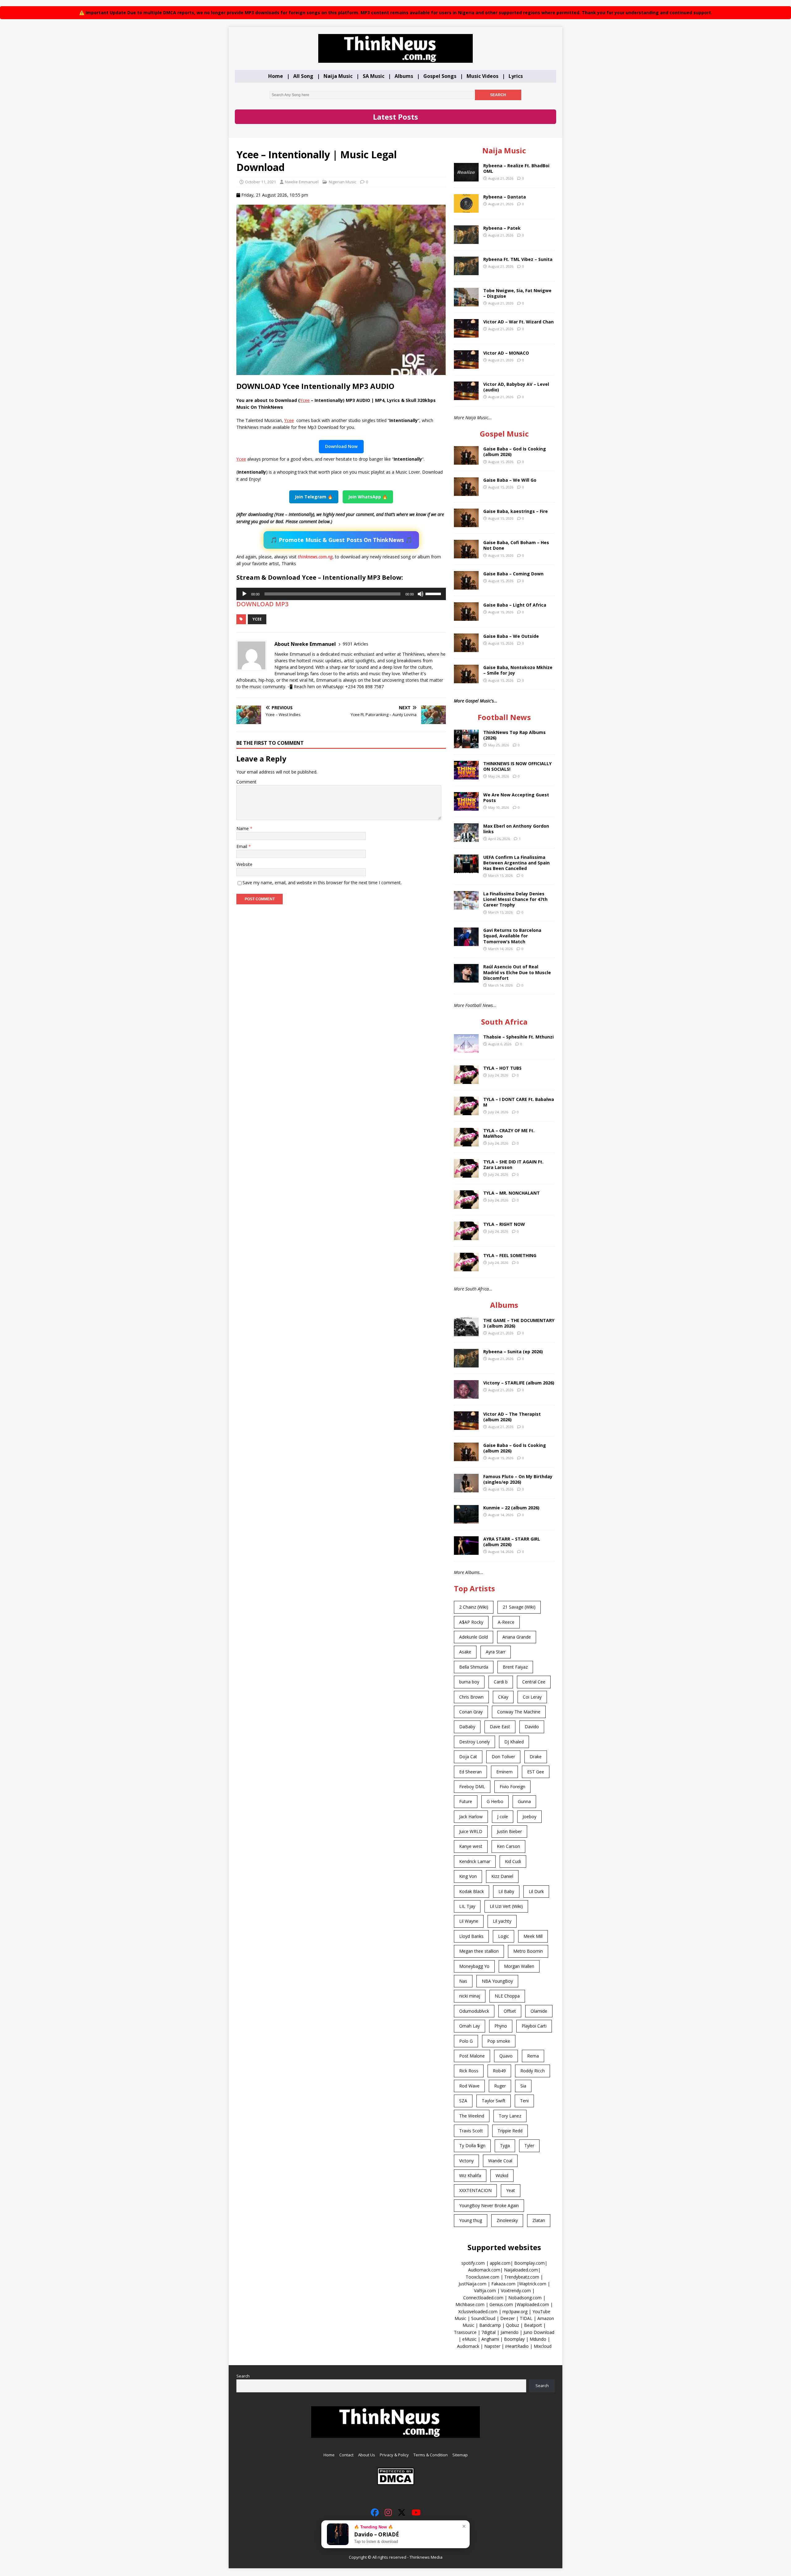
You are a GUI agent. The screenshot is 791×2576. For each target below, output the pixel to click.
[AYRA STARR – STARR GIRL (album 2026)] (466, 1551)
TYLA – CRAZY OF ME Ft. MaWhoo (509, 1133)
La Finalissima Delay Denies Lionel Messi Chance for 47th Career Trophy (515, 899)
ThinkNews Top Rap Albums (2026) (514, 735)
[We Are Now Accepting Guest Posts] (466, 807)
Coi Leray (532, 1697)
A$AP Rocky (471, 1622)
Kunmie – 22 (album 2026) (511, 1508)
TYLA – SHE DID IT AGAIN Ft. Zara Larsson (513, 1164)
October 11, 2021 (260, 182)
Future (466, 1801)
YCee (257, 619)
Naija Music (338, 76)
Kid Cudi (513, 1861)
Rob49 (499, 2071)
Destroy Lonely (474, 1742)
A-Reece (506, 1622)
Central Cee (534, 1682)
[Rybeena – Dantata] (466, 209)
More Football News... (475, 1005)
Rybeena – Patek (502, 228)
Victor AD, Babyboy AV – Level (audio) (516, 387)
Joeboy (529, 1817)
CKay (503, 1697)
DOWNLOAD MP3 (262, 604)
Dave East (500, 1727)
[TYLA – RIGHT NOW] (466, 1237)
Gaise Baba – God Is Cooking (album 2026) (515, 452)
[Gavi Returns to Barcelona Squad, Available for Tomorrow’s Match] (466, 943)
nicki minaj (470, 1996)
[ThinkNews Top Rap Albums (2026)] (466, 744)
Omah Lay (470, 2026)
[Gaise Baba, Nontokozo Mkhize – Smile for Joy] (466, 680)
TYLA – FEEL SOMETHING (510, 1255)
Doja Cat (468, 1757)
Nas (463, 1981)
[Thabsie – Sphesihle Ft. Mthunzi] (466, 1049)
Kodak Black (472, 1891)
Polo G (466, 2041)
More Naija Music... (473, 418)
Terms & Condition (431, 2455)
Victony (466, 2161)
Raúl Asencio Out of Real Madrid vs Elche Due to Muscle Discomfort (517, 972)
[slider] (434, 593)
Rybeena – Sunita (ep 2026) (513, 1352)
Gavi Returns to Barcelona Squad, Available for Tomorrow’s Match (512, 936)
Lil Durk (536, 1891)
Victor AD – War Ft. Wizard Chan (518, 322)
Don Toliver (503, 1757)
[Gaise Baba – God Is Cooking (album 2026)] (466, 461)
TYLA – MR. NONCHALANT (512, 1193)
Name (243, 828)
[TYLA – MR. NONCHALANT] (466, 1205)
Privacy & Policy (394, 2455)
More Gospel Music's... (476, 701)
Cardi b (501, 1682)
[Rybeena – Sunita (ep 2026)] (466, 1364)
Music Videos (482, 76)
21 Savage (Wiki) (519, 1607)
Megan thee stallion (479, 1951)
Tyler (529, 2145)
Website (244, 864)
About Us (367, 2455)
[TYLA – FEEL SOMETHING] (466, 1268)
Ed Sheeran (470, 1772)
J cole (503, 1817)
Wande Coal (500, 2161)
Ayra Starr (496, 1652)
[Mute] (421, 594)
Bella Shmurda (474, 1667)
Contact (346, 2455)
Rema (533, 2056)
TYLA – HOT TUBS (502, 1068)
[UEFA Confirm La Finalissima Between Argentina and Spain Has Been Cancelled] (466, 869)
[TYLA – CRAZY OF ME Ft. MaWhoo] (466, 1143)
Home (276, 76)
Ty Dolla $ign (472, 2145)
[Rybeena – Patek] (466, 240)
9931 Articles (355, 644)
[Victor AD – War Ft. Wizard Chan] (466, 334)
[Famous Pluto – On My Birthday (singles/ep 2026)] (466, 1488)
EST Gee (536, 1772)
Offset (510, 2011)
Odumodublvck (474, 2011)
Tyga (505, 2145)
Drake (536, 1757)
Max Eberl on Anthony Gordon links (516, 829)
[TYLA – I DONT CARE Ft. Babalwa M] (466, 1112)
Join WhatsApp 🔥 (368, 497)
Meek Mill (533, 1936)
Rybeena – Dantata (505, 197)
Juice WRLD (471, 1831)
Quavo (506, 2056)
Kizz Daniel (502, 1876)
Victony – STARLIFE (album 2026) (519, 1383)
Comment (246, 782)
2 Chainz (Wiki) (474, 1607)
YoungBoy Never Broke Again (489, 2205)
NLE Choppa (507, 1996)
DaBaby (467, 1727)
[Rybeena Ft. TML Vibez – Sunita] (466, 271)
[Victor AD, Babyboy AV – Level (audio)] (466, 396)
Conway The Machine (519, 1712)
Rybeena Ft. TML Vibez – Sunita (518, 259)
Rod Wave (469, 2086)
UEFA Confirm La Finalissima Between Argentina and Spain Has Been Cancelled (516, 863)
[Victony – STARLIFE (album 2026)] (466, 1395)
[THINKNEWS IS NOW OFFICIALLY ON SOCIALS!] (466, 776)
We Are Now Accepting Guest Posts (516, 798)
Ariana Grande (517, 1637)
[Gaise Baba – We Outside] (466, 648)
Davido (532, 1727)
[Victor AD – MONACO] (466, 365)
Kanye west (471, 1846)
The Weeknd (472, 2116)
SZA (463, 2101)
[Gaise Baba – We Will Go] (466, 492)
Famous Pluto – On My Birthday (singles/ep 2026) (518, 1479)
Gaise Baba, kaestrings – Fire (516, 511)
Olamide (539, 2011)
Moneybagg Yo (474, 1966)
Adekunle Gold (474, 1637)
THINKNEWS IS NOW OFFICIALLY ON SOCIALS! (517, 766)
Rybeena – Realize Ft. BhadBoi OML (516, 168)
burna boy (469, 1682)
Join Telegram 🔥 (314, 497)
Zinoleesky (507, 2220)
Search (243, 2376)
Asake (465, 1652)
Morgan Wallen (519, 1966)
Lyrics (516, 76)
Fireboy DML (472, 1787)
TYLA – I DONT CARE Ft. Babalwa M (519, 1102)
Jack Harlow (471, 1817)
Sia (523, 2086)
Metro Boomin (528, 1951)
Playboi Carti (534, 2026)
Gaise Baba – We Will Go (510, 480)
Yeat (511, 2190)
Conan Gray (471, 1712)
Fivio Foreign (512, 1787)
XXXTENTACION (475, 2190)
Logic (503, 1936)
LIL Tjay (467, 1906)
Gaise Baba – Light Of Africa (515, 605)
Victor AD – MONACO (506, 353)
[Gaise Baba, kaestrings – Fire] (466, 524)
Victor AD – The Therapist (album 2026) (512, 1417)
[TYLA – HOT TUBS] (466, 1080)
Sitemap (460, 2455)
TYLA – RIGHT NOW (504, 1224)
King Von (468, 1876)
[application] (341, 594)
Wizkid (502, 2175)
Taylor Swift (494, 2101)
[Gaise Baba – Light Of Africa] (466, 617)
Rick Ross (469, 2071)
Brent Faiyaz (515, 1667)
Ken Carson (508, 1846)
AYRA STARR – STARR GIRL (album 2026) (512, 1542)
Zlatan (539, 2220)
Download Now (341, 446)
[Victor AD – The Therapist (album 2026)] (466, 1426)
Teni (524, 2101)
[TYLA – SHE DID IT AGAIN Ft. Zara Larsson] (466, 1174)
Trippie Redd (510, 2131)
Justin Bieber (509, 1831)
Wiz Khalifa (470, 2175)
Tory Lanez (510, 2116)
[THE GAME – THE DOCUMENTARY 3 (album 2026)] (466, 1332)
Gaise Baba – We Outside (511, 636)
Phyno (501, 2026)
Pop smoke (499, 2041)
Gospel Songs (440, 76)
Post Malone (472, 2056)
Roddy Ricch (533, 2071)
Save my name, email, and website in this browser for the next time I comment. (322, 883)
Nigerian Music (343, 182)
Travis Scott (471, 2131)
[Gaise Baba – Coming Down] (466, 586)
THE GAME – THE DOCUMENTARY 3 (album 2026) (519, 1323)
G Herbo (495, 1801)
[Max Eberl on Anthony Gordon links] (466, 838)
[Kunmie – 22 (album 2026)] (466, 1520)
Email (242, 846)
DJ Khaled (514, 1742)
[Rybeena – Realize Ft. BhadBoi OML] (466, 178)
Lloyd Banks (471, 1936)
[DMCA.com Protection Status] (396, 2482)
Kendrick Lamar (475, 1861)
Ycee (305, 400)
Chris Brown (471, 1697)
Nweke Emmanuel (302, 182)
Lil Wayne (469, 1921)
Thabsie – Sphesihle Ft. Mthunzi (518, 1037)
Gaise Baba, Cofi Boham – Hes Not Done (516, 545)
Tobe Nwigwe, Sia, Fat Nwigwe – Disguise (517, 293)
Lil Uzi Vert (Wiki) (506, 1906)
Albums (404, 76)
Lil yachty (502, 1921)
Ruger (500, 2086)
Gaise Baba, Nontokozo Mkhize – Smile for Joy (518, 670)
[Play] (244, 594)
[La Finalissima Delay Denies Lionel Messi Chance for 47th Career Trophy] (466, 906)
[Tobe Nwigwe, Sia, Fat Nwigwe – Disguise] (466, 303)
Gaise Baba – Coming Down (513, 574)
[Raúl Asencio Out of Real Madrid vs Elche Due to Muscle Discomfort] (466, 979)
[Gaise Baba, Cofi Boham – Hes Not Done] (466, 555)
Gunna (524, 1801)
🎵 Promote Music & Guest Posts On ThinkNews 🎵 (341, 540)
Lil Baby (506, 1891)
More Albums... (469, 1572)
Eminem (504, 1772)
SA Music (374, 76)
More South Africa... (473, 1289)
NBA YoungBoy (497, 1981)
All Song (303, 76)
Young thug (471, 2220)
